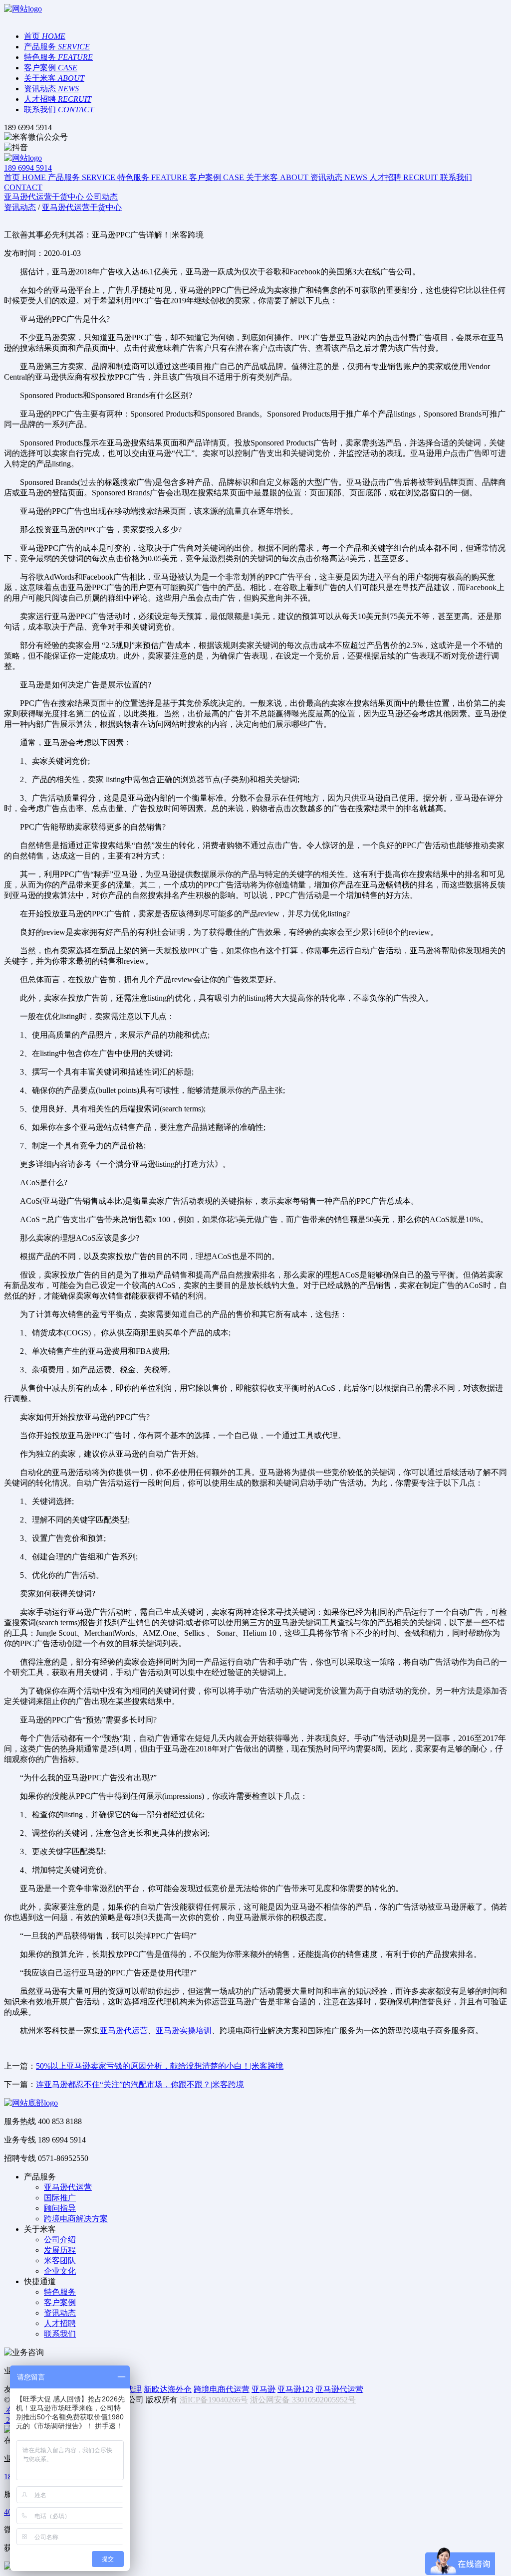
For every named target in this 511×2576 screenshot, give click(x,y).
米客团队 (60, 2260)
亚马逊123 (295, 2389)
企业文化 (60, 2271)
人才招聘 (60, 2323)
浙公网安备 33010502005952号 (303, 2400)
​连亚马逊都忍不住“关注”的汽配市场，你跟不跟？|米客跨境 (140, 2084)
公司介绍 (60, 2240)
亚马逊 (263, 2389)
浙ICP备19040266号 (214, 2400)
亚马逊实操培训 (184, 2031)
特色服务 (60, 2292)
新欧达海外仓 (168, 2389)
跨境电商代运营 (222, 2389)
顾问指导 (60, 2208)
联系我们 (60, 2334)
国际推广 (60, 2198)
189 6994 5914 (28, 168)
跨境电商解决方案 (76, 2219)
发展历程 (60, 2250)
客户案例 (60, 2302)
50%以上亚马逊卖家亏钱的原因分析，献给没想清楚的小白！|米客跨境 (160, 2066)
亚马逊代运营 (124, 2031)
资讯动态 (60, 2313)
